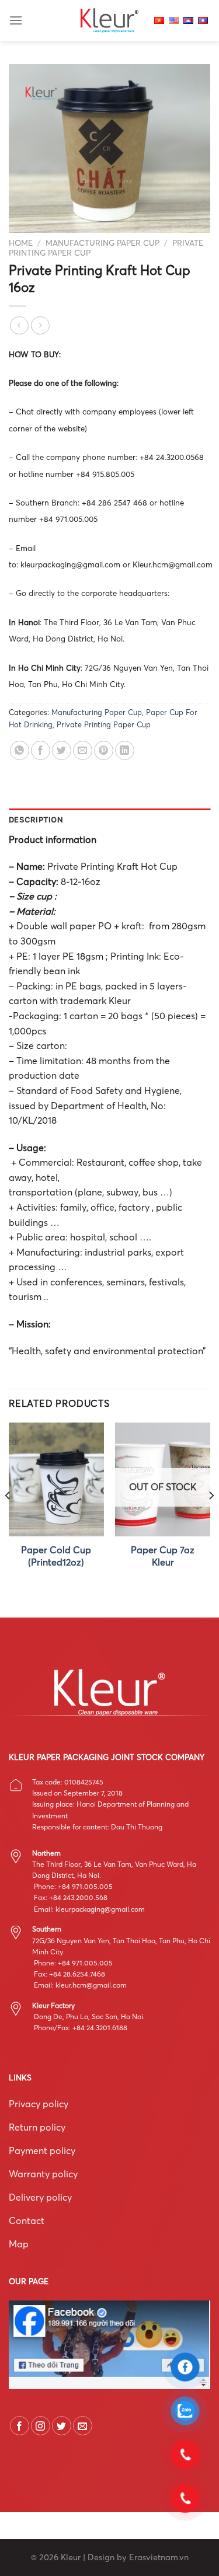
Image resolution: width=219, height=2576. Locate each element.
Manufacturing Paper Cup (102, 243)
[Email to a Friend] (83, 750)
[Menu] (16, 20)
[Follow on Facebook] (20, 2426)
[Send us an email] (83, 2426)
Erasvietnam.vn (159, 2557)
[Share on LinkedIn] (125, 750)
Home (21, 243)
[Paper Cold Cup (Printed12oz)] (56, 1479)
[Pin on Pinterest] (104, 750)
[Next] (211, 1519)
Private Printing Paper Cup (104, 724)
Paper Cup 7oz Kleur (163, 1556)
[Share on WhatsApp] (20, 750)
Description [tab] (36, 820)
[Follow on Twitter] (62, 2426)
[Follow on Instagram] (41, 2426)
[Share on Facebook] (41, 750)
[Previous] (8, 1519)
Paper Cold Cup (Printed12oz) (56, 1556)
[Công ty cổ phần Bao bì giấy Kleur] (110, 20)
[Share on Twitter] (62, 750)
